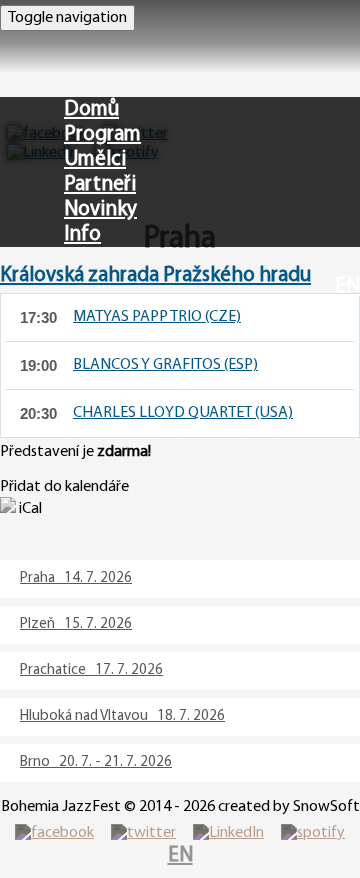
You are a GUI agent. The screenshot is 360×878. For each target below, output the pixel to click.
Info (82, 234)
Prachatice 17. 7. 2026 (91, 670)
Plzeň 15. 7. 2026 (76, 624)
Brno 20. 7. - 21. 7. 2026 (96, 762)
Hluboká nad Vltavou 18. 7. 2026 (122, 716)
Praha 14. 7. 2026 (76, 578)
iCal (29, 509)
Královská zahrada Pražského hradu (155, 275)
